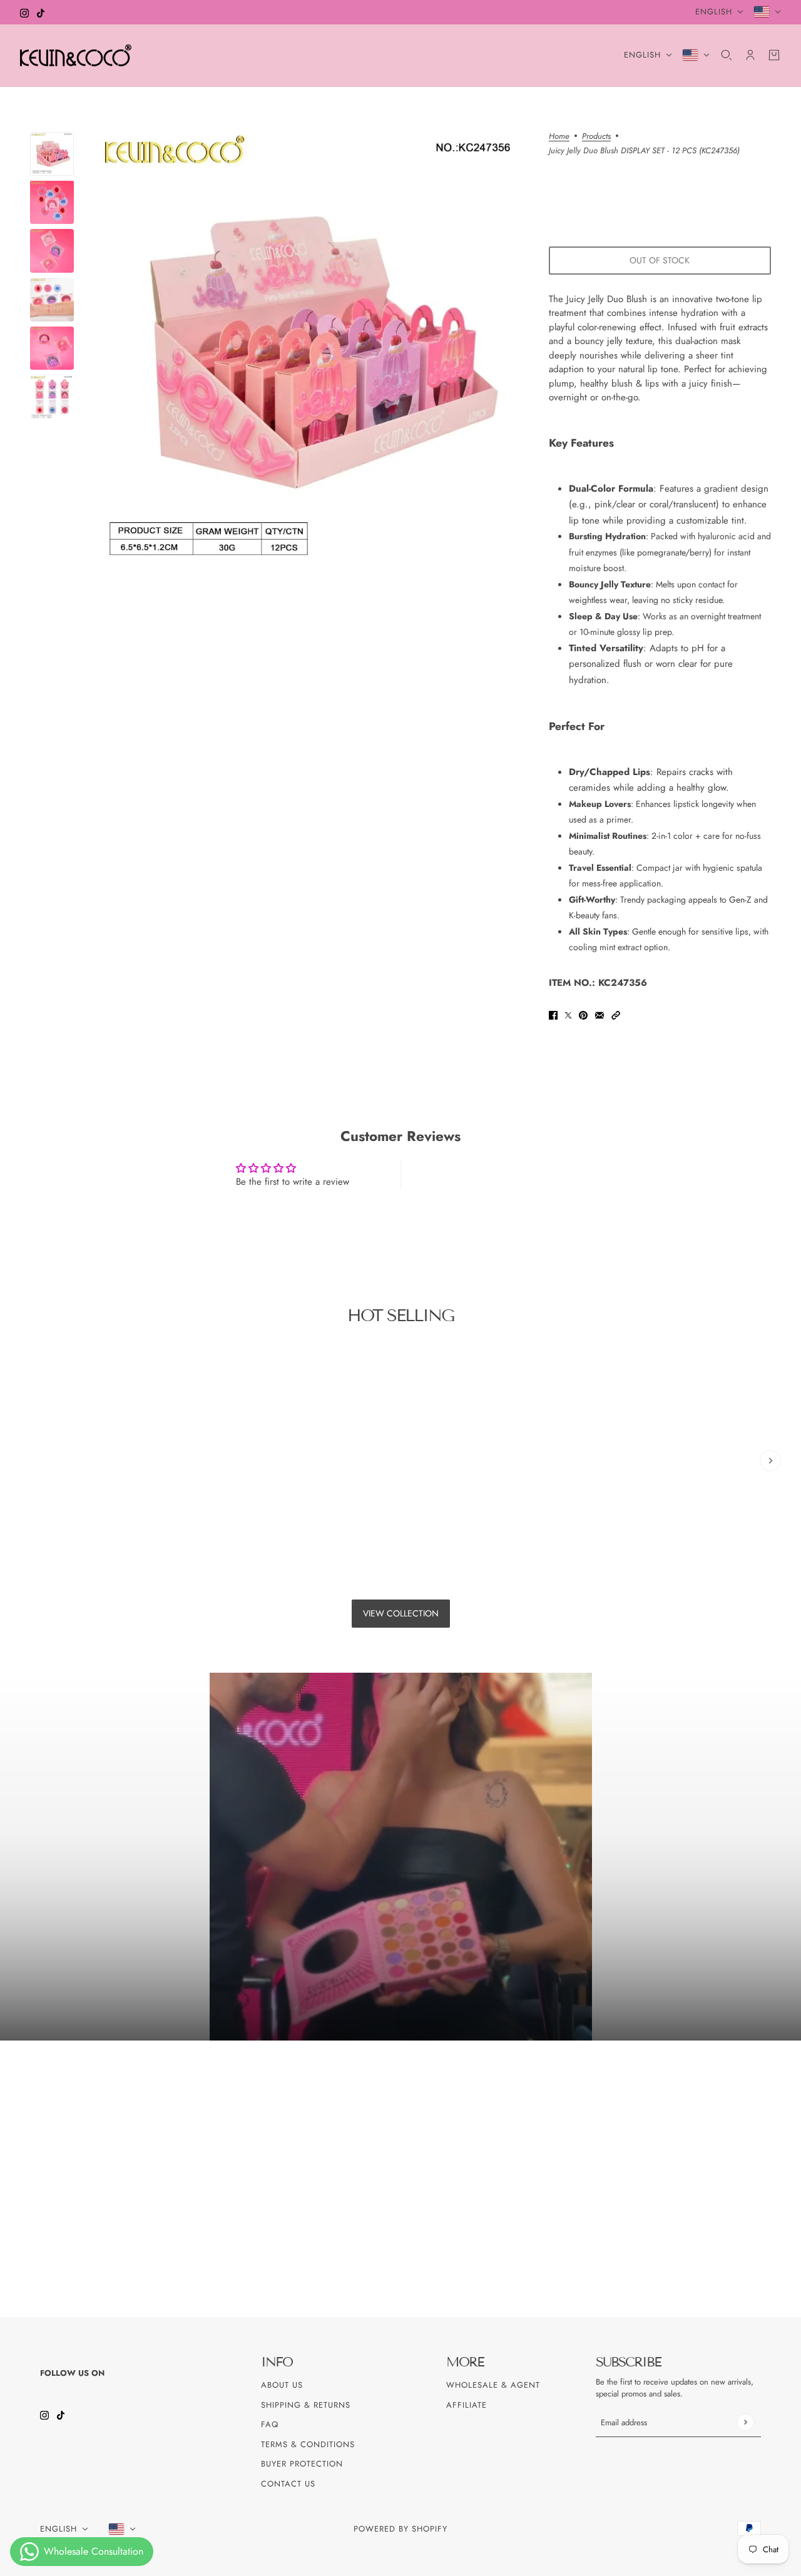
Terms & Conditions (308, 2444)
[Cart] (774, 55)
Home (559, 137)
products (596, 137)
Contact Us (288, 2484)
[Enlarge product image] (311, 349)
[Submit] (745, 2422)
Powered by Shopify (400, 2529)
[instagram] (24, 12)
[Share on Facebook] (553, 1014)
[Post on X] (568, 1014)
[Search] (727, 55)
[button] (616, 1014)
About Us (282, 2385)
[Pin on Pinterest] (583, 1014)
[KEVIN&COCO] (76, 55)
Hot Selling (400, 1316)
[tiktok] (41, 12)
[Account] (750, 55)
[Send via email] (599, 1014)
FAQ (270, 2424)
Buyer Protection (302, 2464)
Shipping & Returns (306, 2405)
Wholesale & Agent (493, 2385)
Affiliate (467, 2405)
